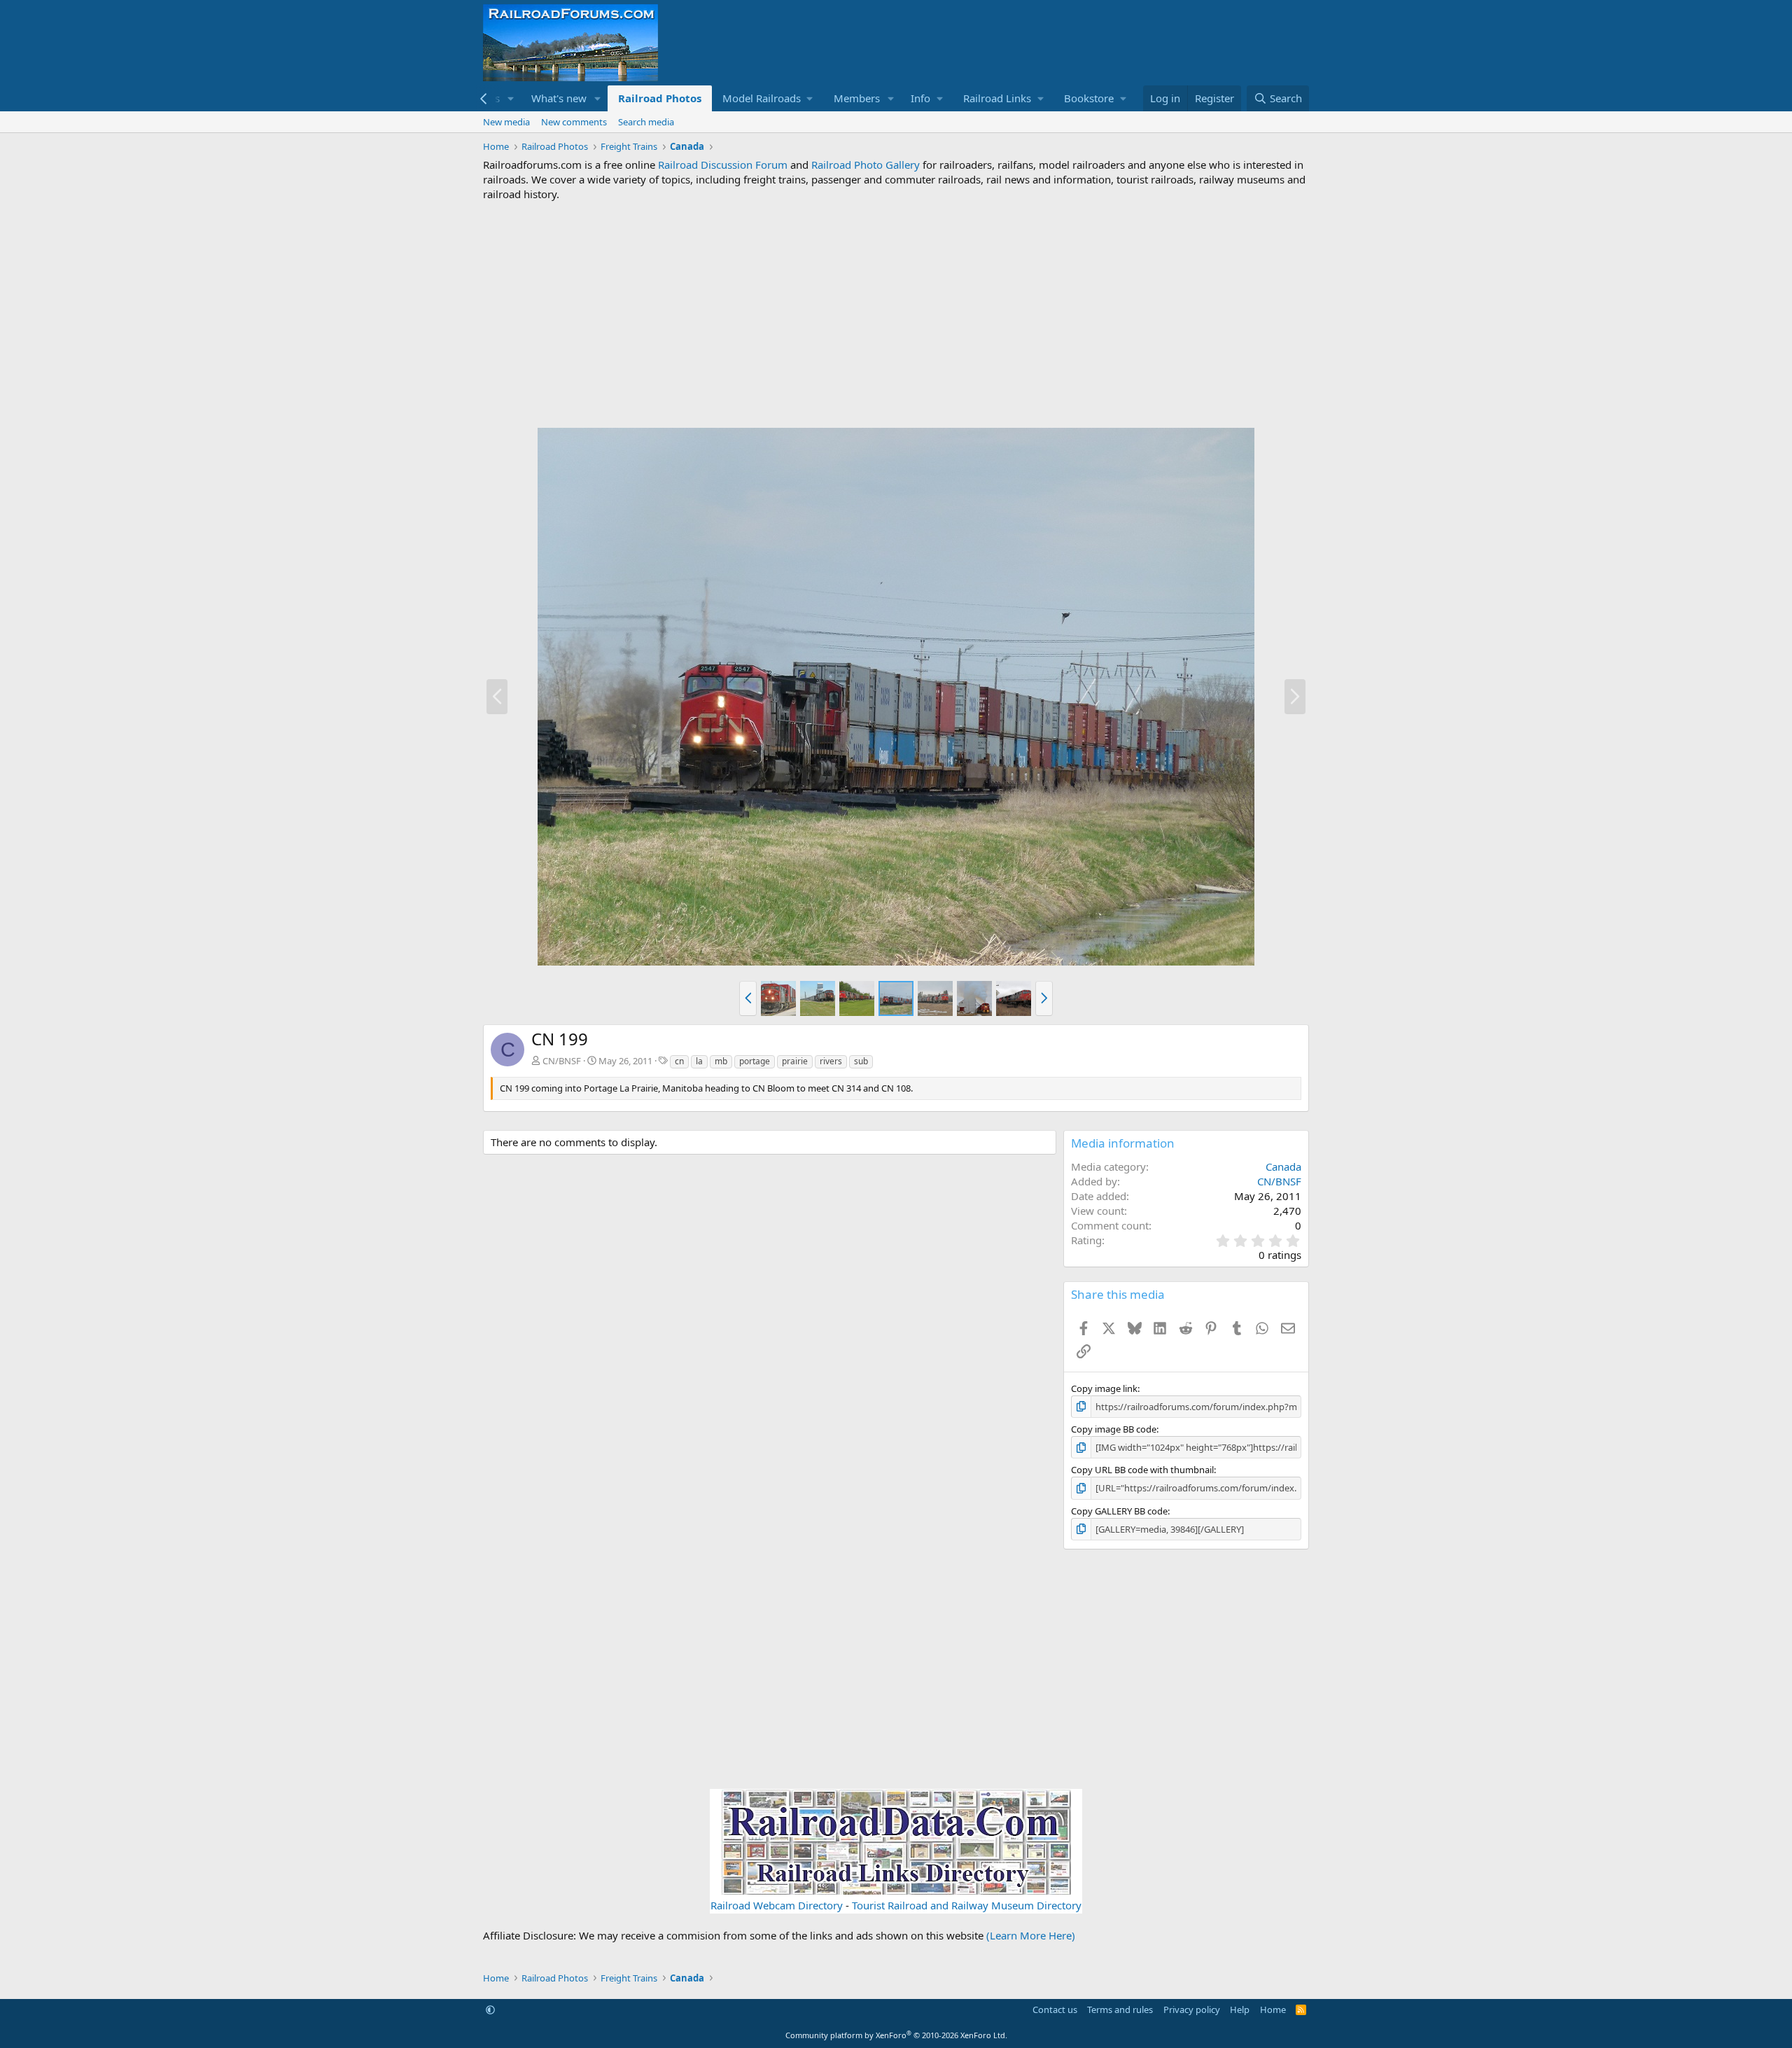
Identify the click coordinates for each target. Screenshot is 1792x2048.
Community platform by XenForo (896, 2035)
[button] (511, 98)
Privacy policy (1192, 2009)
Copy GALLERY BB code (1119, 1511)
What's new (559, 98)
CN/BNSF (562, 1061)
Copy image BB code (1114, 1429)
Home (1273, 2009)
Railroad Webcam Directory (777, 1905)
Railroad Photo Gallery (866, 165)
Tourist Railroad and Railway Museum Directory (967, 1905)
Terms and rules (1120, 2009)
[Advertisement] (896, 314)
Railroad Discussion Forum (723, 165)
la (699, 1061)
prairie (795, 1061)
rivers (831, 1061)
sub (861, 1061)
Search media (646, 122)
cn (679, 1061)
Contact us (1055, 2009)
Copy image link (1104, 1388)
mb (721, 1061)
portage (755, 1061)
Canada (1283, 1166)
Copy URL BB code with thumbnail (1142, 1470)
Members (857, 98)
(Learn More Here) (1031, 1935)
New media (506, 122)
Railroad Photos (660, 98)
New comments (574, 122)
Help (1240, 2009)
